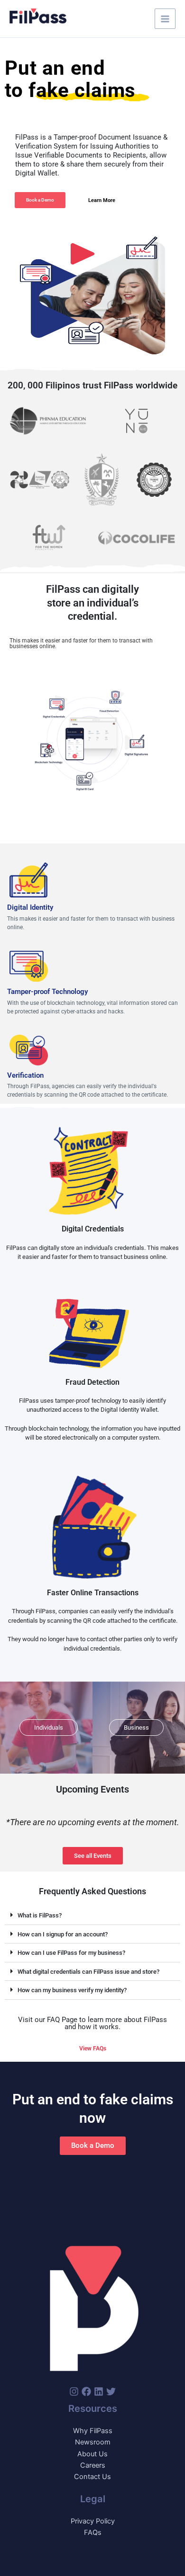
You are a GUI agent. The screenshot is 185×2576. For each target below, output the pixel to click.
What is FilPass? (40, 1915)
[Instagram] (74, 2391)
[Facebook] (86, 2391)
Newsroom (93, 2442)
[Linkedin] (99, 2391)
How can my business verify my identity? (72, 1990)
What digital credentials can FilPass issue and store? (88, 1972)
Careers (93, 2465)
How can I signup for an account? (63, 1934)
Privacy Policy (93, 2521)
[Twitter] (111, 2391)
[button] (92, 1916)
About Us (92, 2454)
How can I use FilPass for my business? (71, 1953)
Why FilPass (93, 2431)
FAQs (93, 2532)
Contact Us (92, 2477)
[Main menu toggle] (165, 19)
